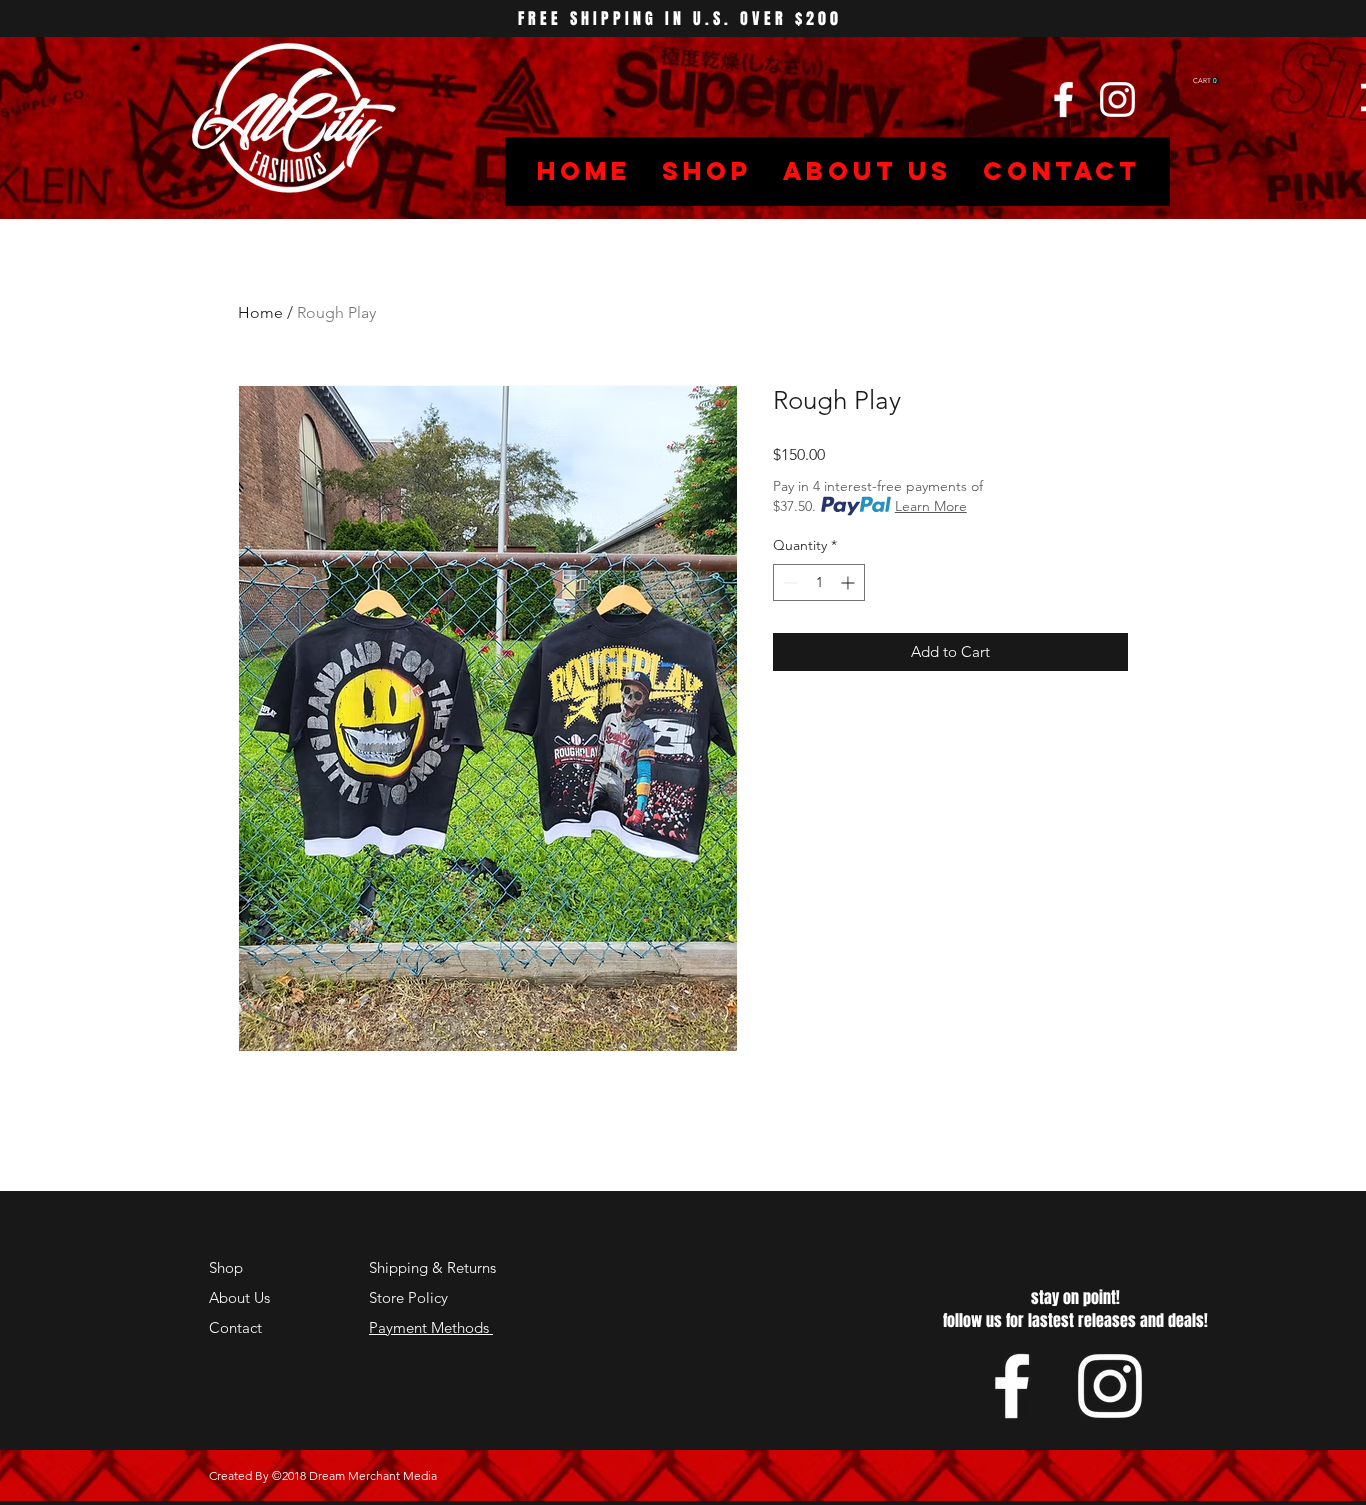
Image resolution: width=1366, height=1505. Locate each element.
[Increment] (849, 582)
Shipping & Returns (432, 1267)
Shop (226, 1267)
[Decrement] (788, 582)
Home (260, 312)
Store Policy (408, 1297)
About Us (239, 1297)
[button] (1206, 81)
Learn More (931, 506)
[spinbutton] (819, 582)
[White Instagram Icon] (1117, 99)
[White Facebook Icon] (1063, 99)
